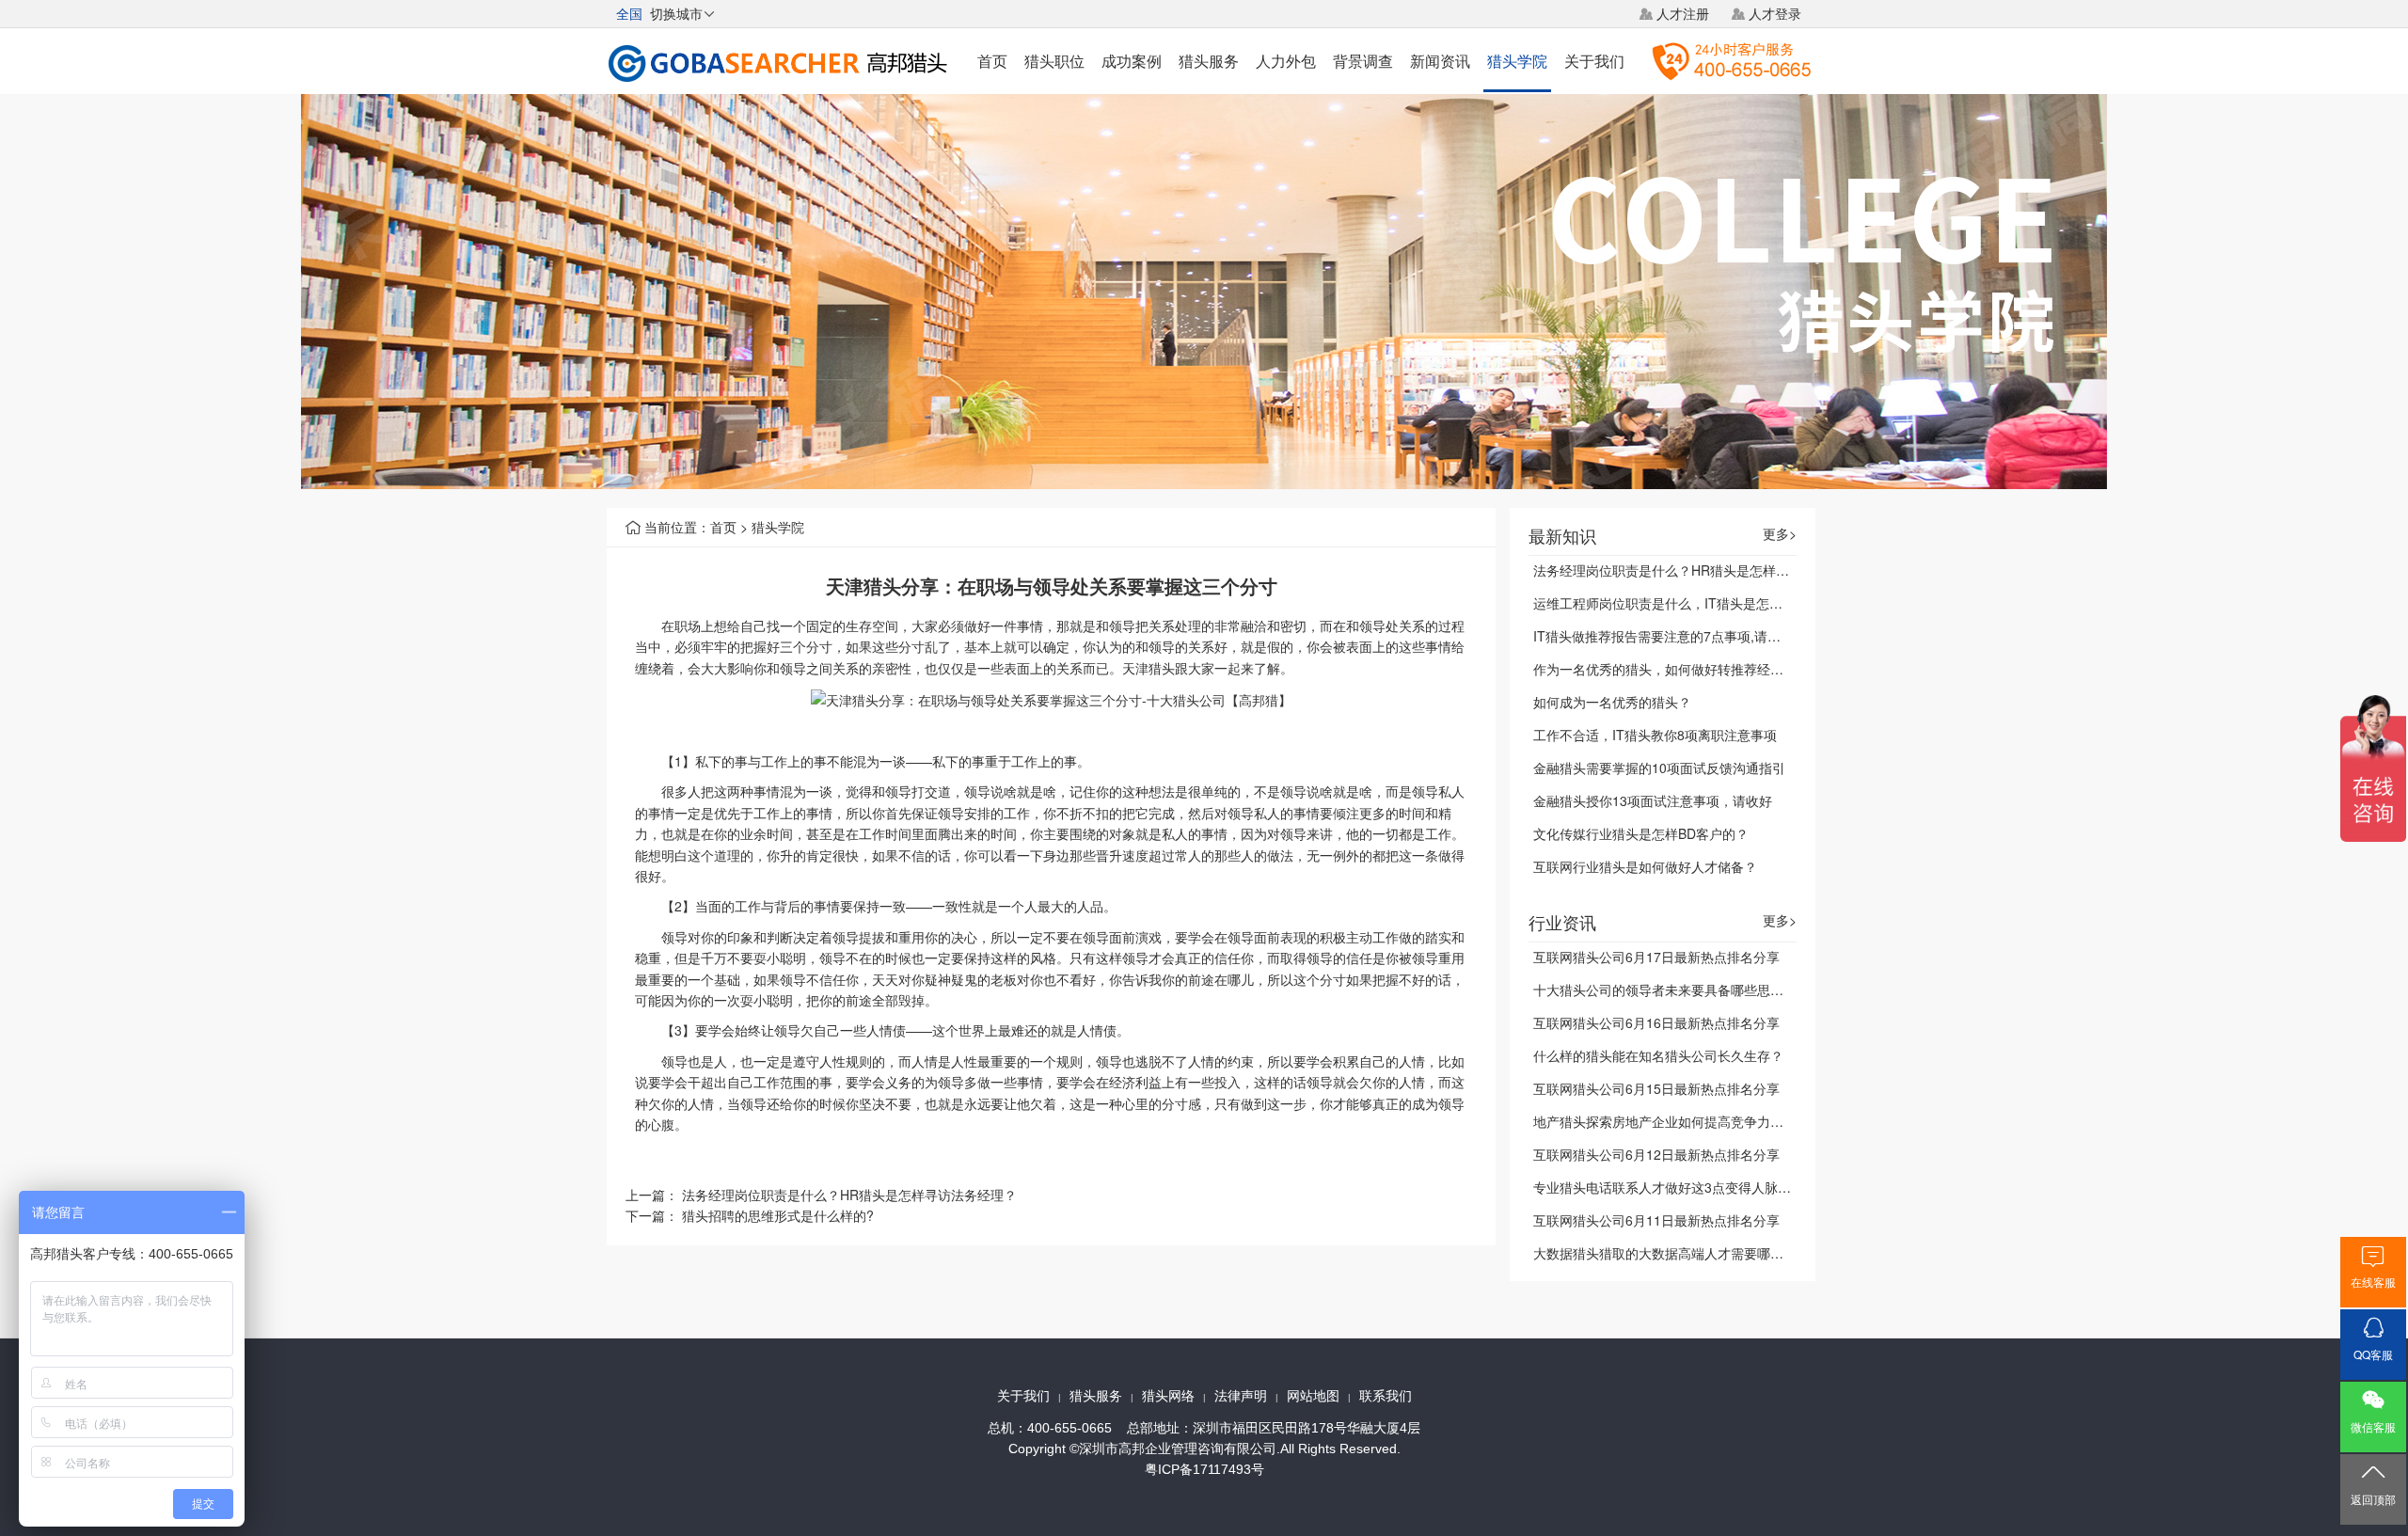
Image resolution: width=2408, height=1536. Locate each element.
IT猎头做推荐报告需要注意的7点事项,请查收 (1663, 636)
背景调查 (1363, 61)
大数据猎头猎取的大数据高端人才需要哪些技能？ (1678, 1253)
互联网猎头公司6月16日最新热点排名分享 (1656, 1022)
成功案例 (1132, 61)
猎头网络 (1168, 1396)
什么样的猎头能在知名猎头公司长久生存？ (1658, 1055)
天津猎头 (1149, 668)
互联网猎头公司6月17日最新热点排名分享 (1656, 957)
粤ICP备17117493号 (1204, 1469)
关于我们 (1594, 61)
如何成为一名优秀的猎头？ (1612, 702)
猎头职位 (1054, 61)
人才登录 (1775, 13)
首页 (992, 61)
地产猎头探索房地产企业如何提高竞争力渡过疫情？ (1685, 1121)
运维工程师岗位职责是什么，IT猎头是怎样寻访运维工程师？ (1711, 603)
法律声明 (1241, 1396)
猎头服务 (1209, 61)
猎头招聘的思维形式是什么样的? (778, 1215)
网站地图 (1313, 1396)
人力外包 (1286, 61)
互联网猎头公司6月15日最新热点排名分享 (1656, 1088)
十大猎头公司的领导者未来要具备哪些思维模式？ (1678, 990)
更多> (1780, 534)
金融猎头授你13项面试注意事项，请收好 (1653, 800)
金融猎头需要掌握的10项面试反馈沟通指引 (1659, 768)
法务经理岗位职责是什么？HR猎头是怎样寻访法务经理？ (849, 1195)
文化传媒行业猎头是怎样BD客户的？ (1641, 833)
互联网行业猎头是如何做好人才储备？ (1645, 866)
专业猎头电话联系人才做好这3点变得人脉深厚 (1669, 1187)
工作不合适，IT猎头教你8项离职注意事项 (1655, 735)
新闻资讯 (1440, 61)
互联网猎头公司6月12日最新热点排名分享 (1656, 1154)
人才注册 (1683, 13)
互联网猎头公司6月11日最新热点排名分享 (1656, 1220)
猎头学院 (1517, 61)
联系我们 (1386, 1396)
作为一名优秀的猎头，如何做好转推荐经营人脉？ (1678, 669)
